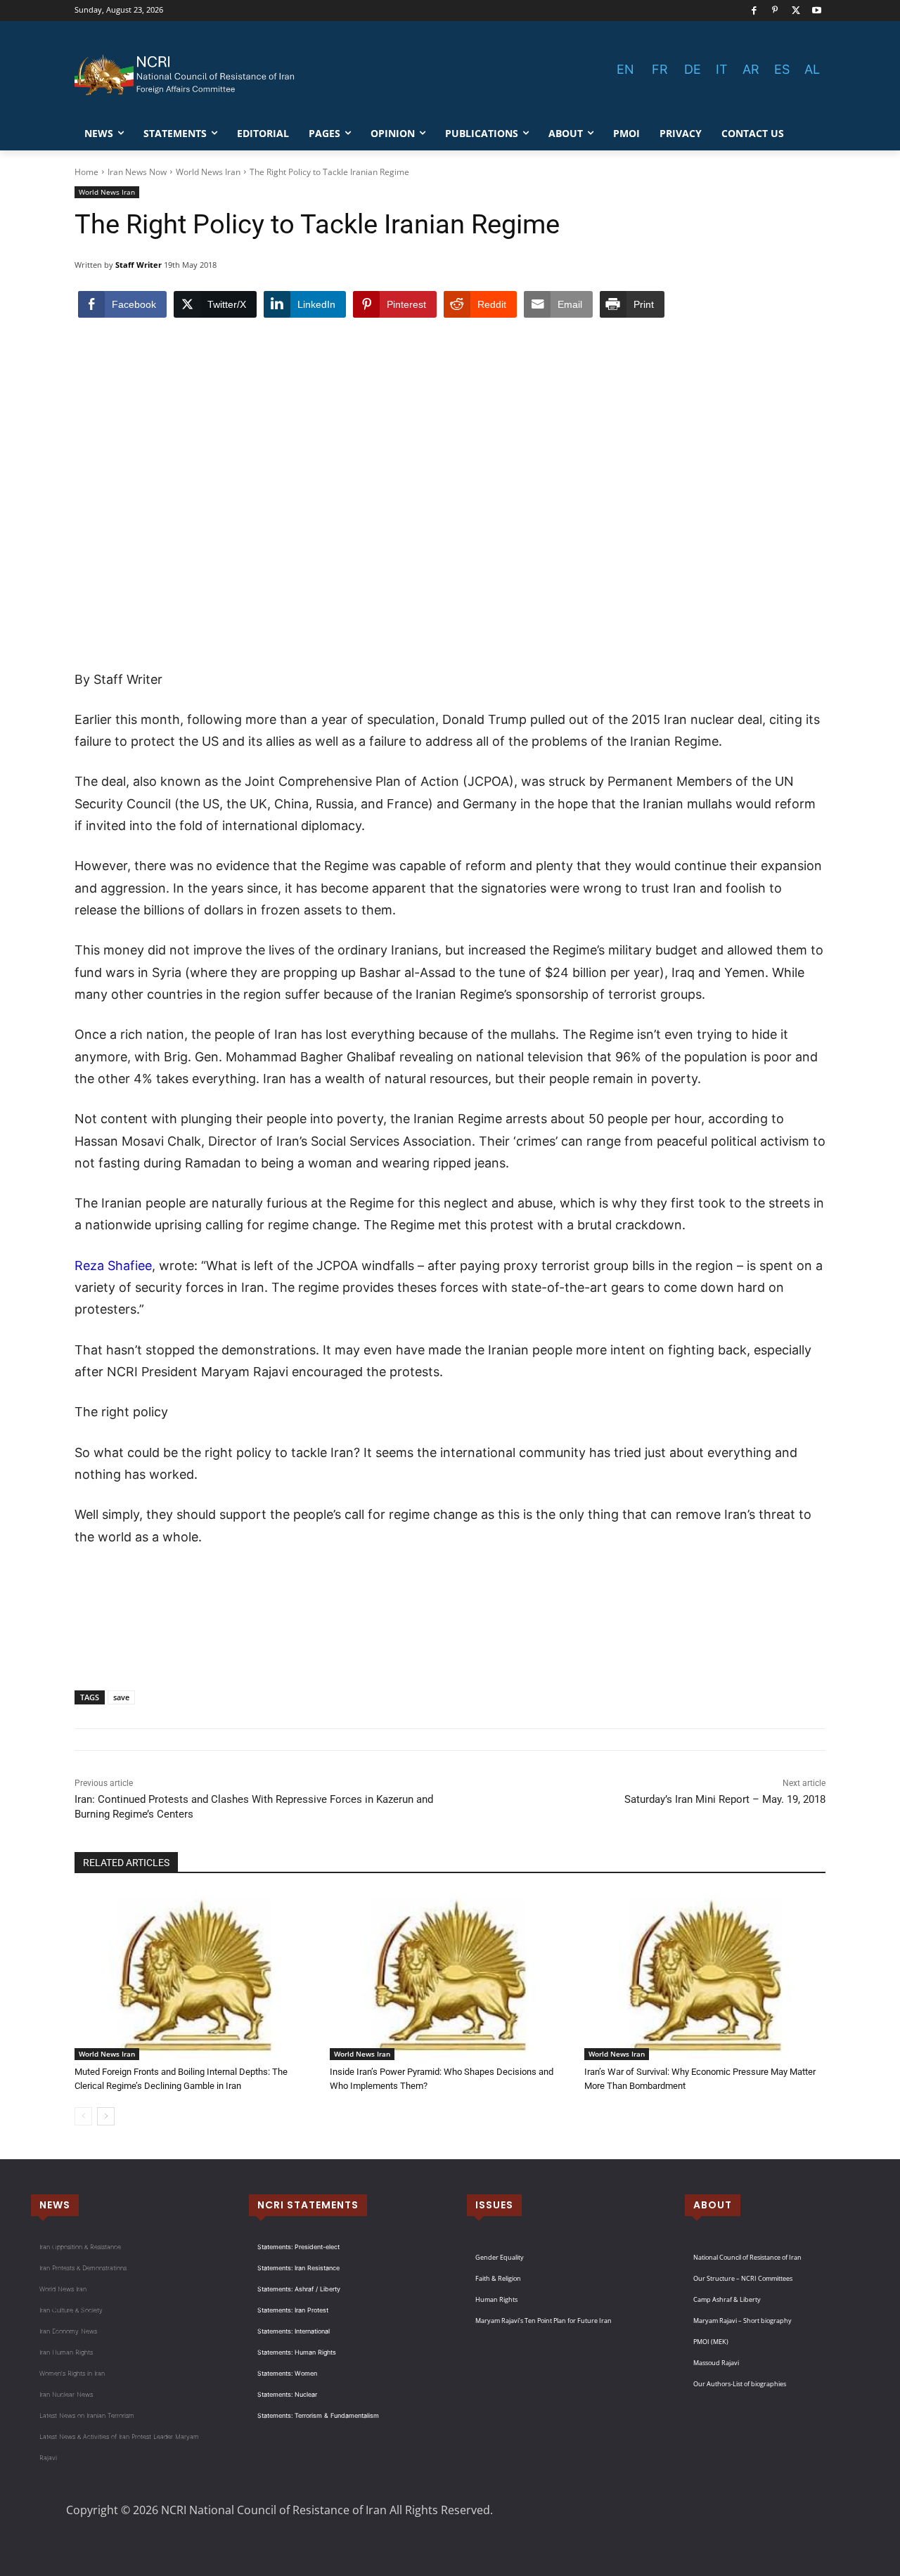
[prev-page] (83, 2116)
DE (693, 69)
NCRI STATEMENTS (308, 2205)
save (121, 1697)
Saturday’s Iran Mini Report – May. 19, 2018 (725, 1799)
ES (782, 69)
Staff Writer (139, 265)
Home (86, 172)
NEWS (55, 2205)
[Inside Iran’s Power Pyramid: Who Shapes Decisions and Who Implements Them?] (450, 1976)
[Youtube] (817, 11)
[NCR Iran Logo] (187, 75)
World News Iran (208, 172)
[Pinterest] (775, 11)
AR (751, 69)
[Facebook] (754, 11)
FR (660, 69)
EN (625, 69)
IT (722, 69)
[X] (796, 11)
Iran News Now (137, 172)
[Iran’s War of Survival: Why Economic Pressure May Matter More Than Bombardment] (705, 1976)
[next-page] (106, 2116)
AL (812, 69)
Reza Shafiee (113, 1266)
